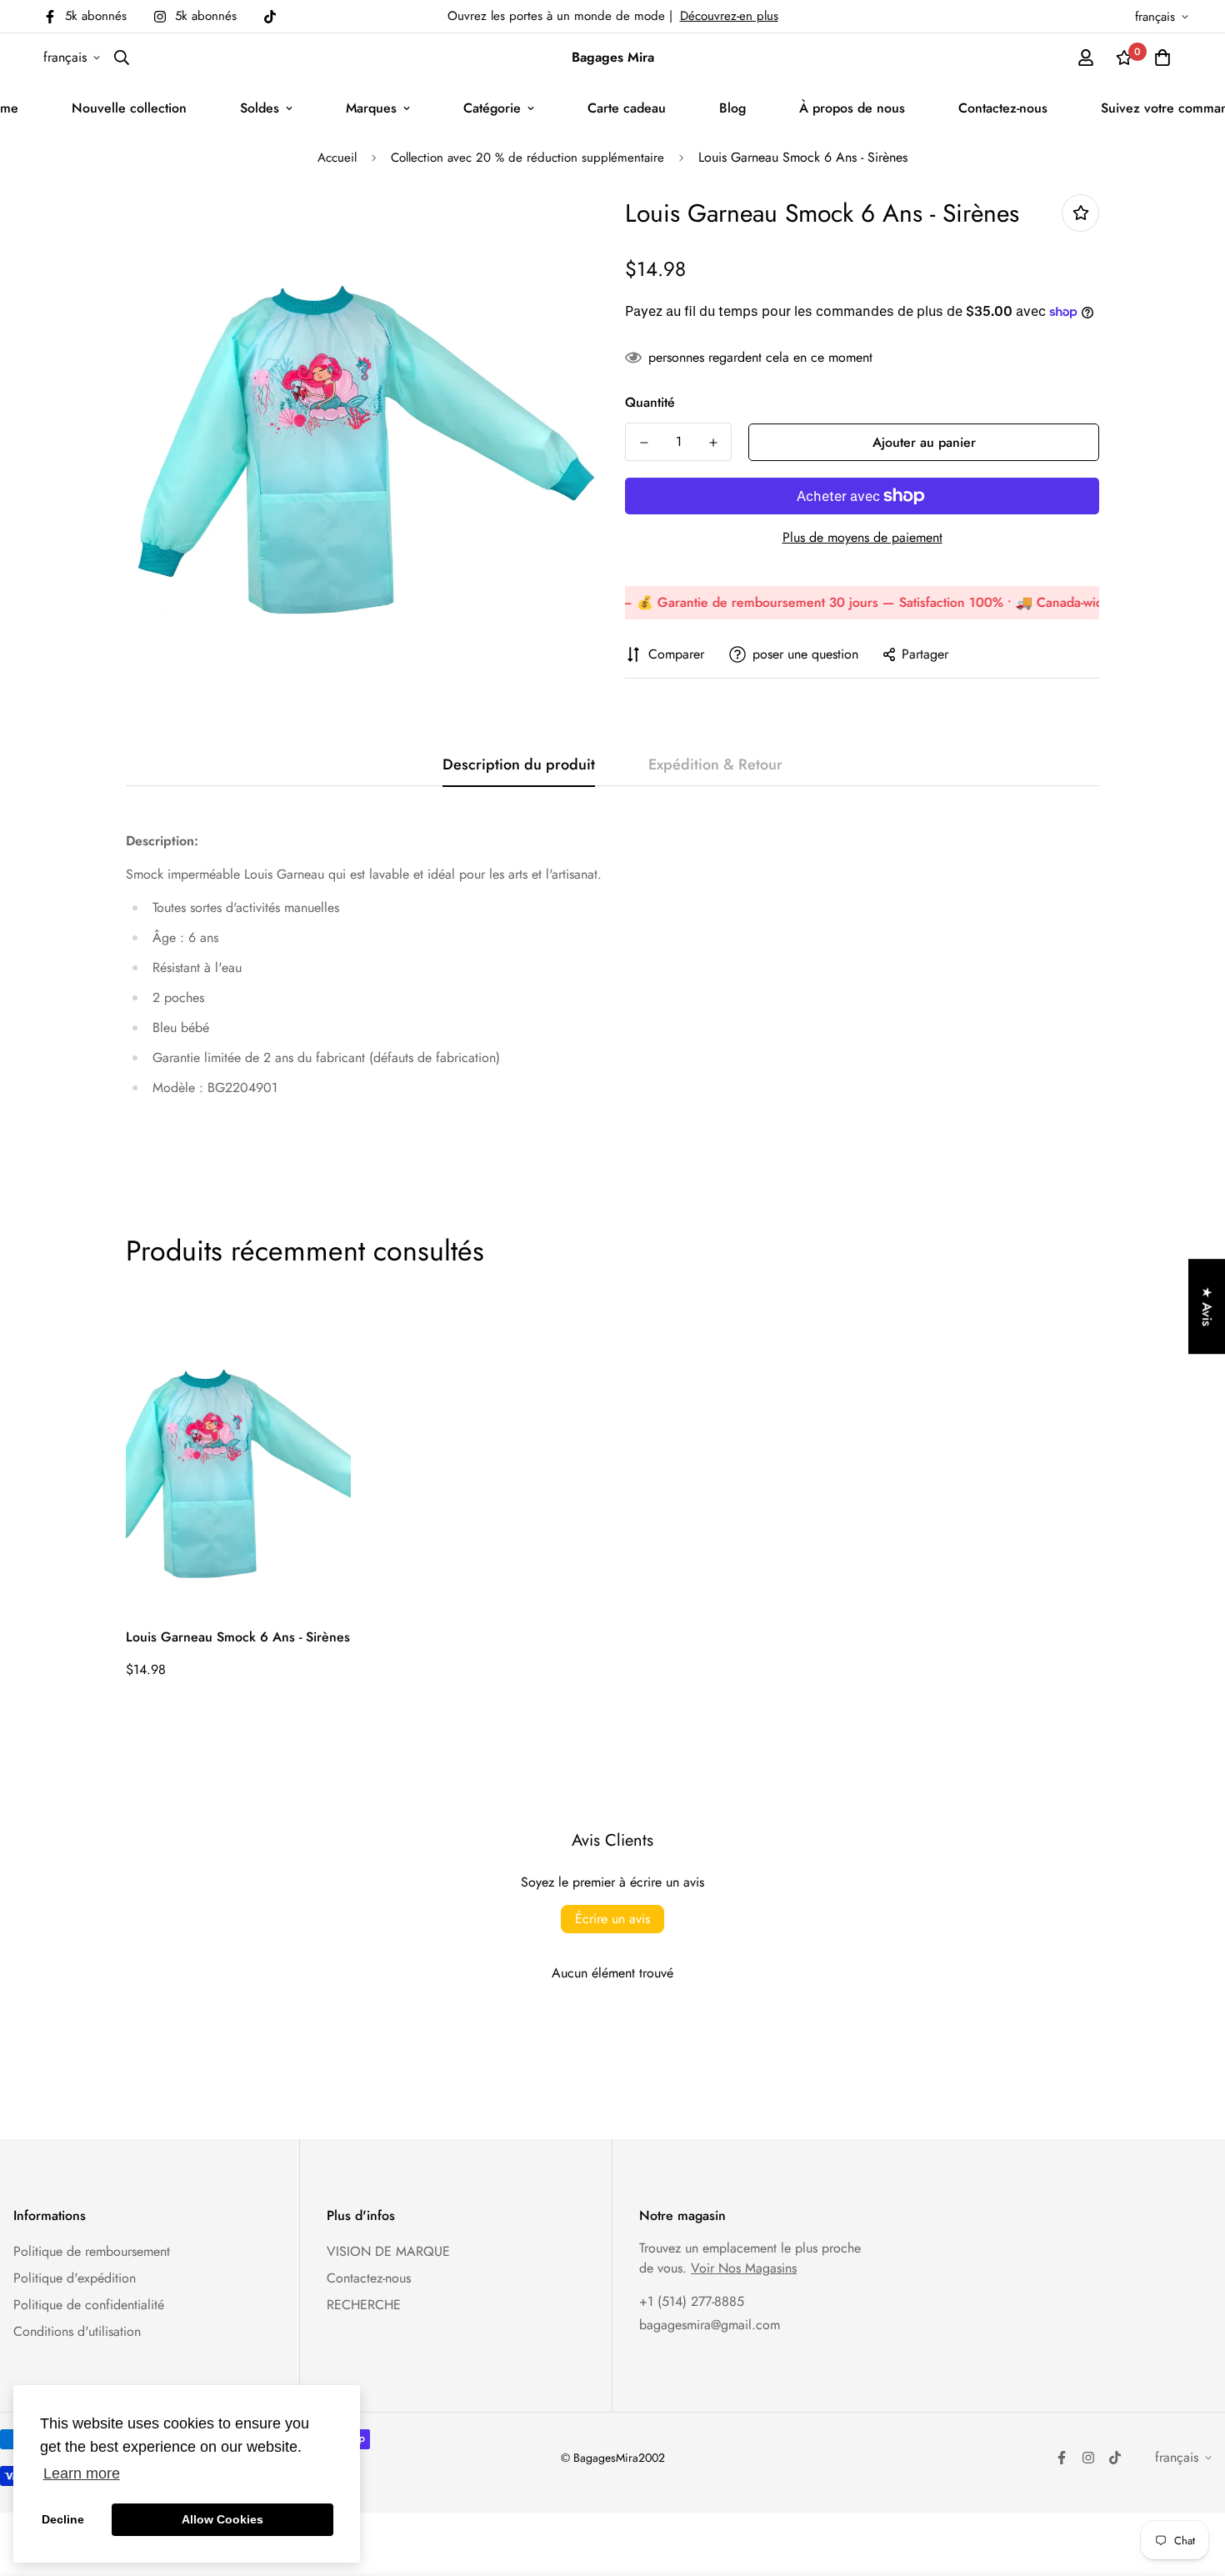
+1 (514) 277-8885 (692, 2301)
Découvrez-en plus (729, 16)
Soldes (260, 108)
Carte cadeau (627, 108)
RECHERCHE (364, 2305)
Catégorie (492, 108)
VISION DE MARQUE (388, 2251)
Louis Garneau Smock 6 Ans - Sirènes (238, 1637)
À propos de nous (852, 108)
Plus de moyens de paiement (862, 537)
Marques (371, 108)
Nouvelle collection (129, 108)
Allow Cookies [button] (222, 2519)
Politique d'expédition (75, 2278)
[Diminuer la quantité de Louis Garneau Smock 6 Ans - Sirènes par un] (644, 443)
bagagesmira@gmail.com (710, 2325)
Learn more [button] (82, 2473)
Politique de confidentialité (89, 2305)
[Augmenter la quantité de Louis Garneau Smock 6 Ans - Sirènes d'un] (713, 443)
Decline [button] (63, 2519)
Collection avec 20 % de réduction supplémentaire (527, 158)
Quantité (650, 402)
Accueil (337, 158)
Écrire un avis (612, 1919)
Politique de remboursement (92, 2251)
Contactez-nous (1003, 108)
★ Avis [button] (1207, 1306)
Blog (732, 108)
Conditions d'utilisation (77, 2331)
